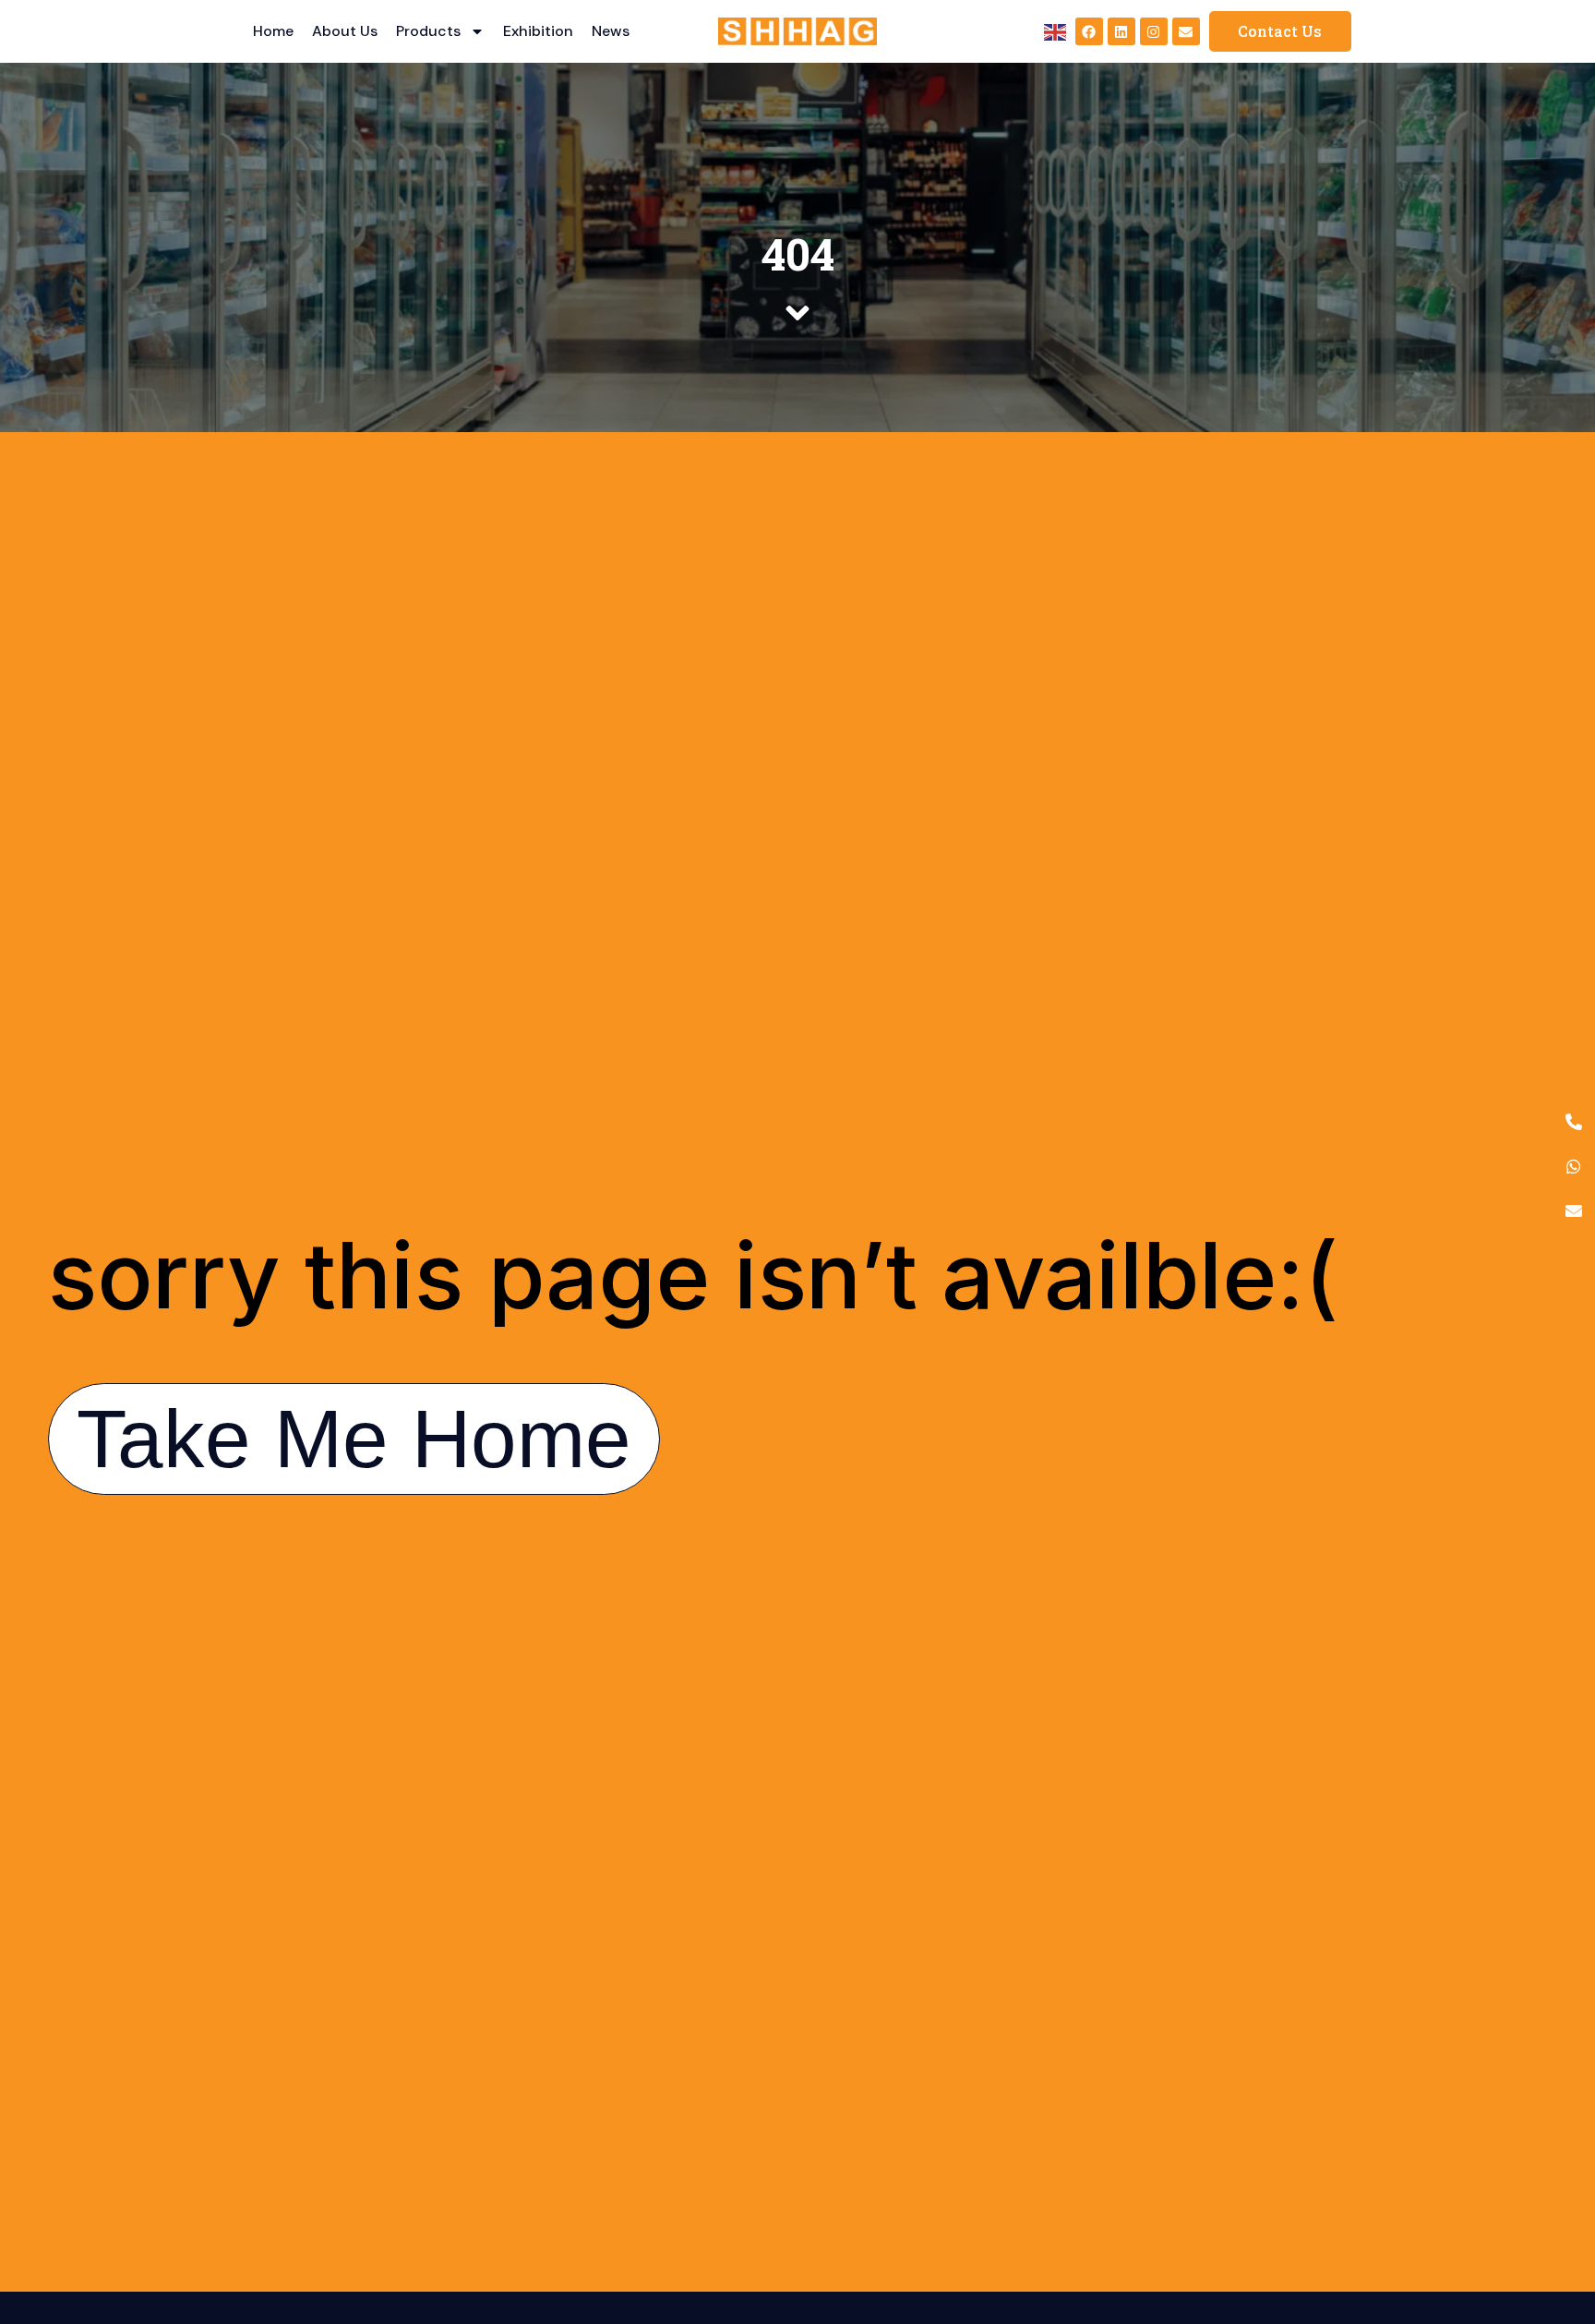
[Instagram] (1154, 31)
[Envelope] (1186, 31)
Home (273, 31)
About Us (345, 31)
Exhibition (538, 31)
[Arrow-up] (1549, 2213)
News (611, 31)
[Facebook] (1089, 31)
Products (428, 31)
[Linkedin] (1121, 31)
